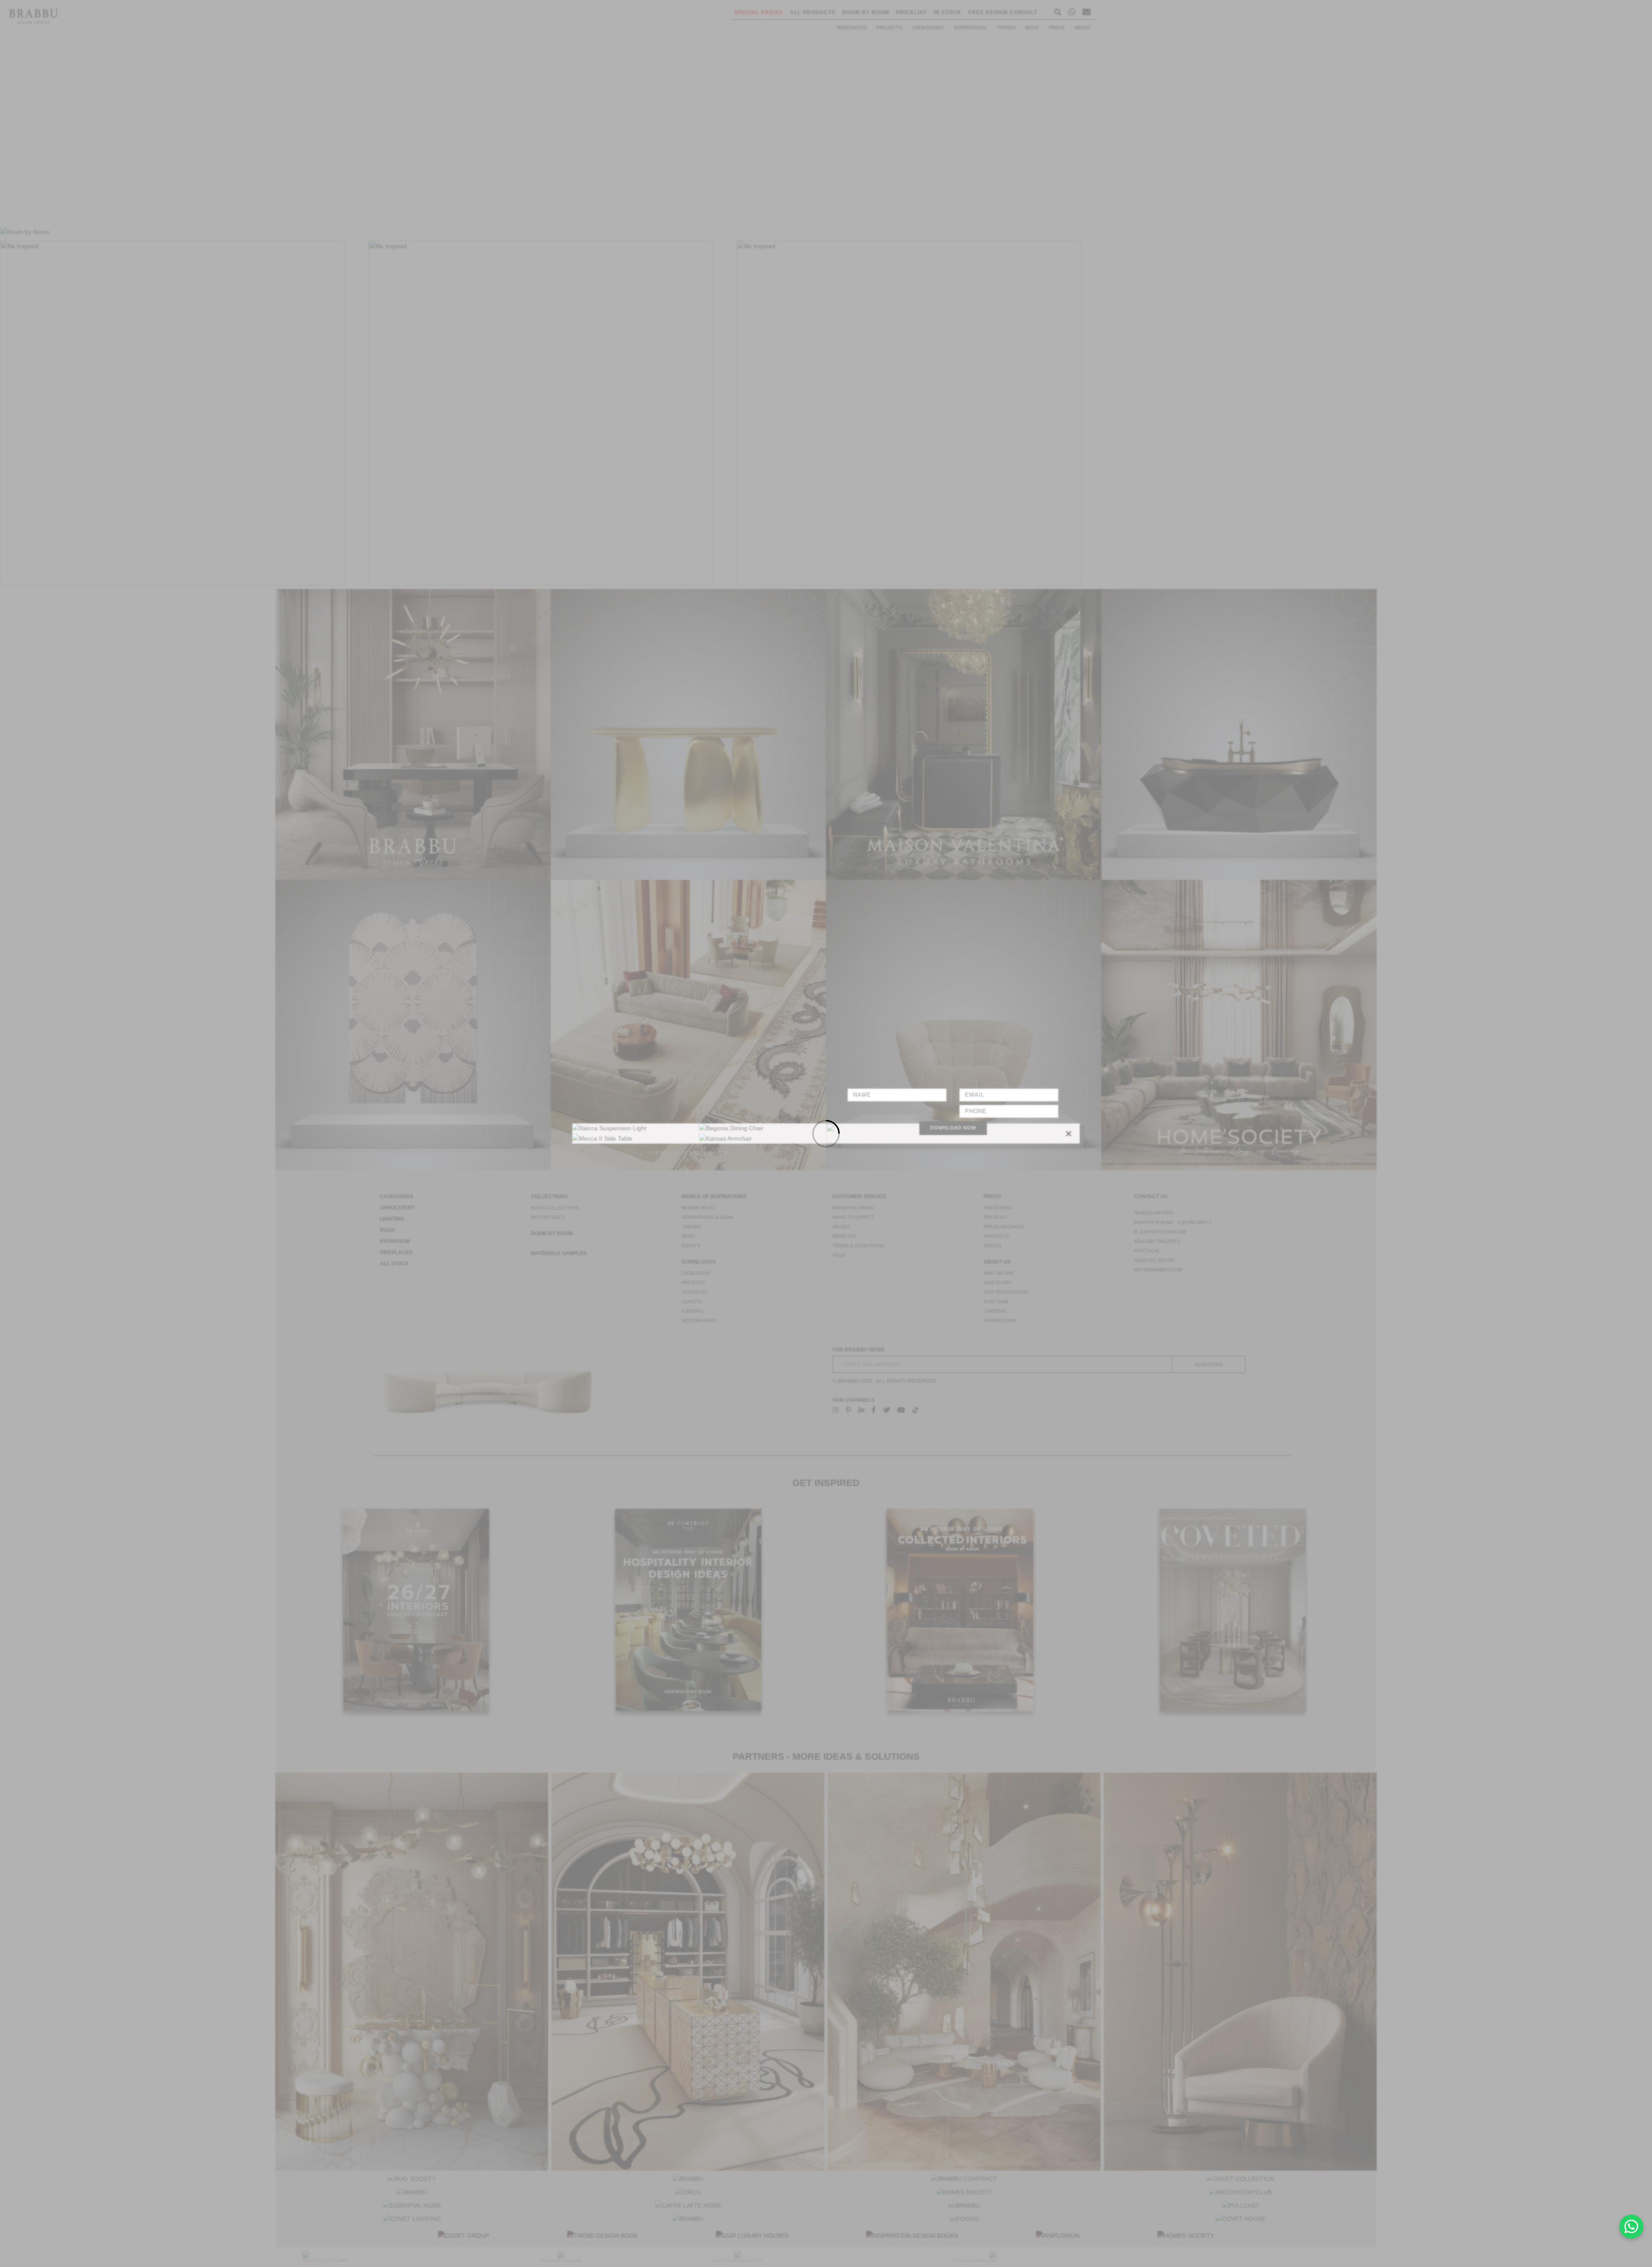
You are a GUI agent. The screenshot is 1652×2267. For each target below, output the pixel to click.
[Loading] (826, 1133)
